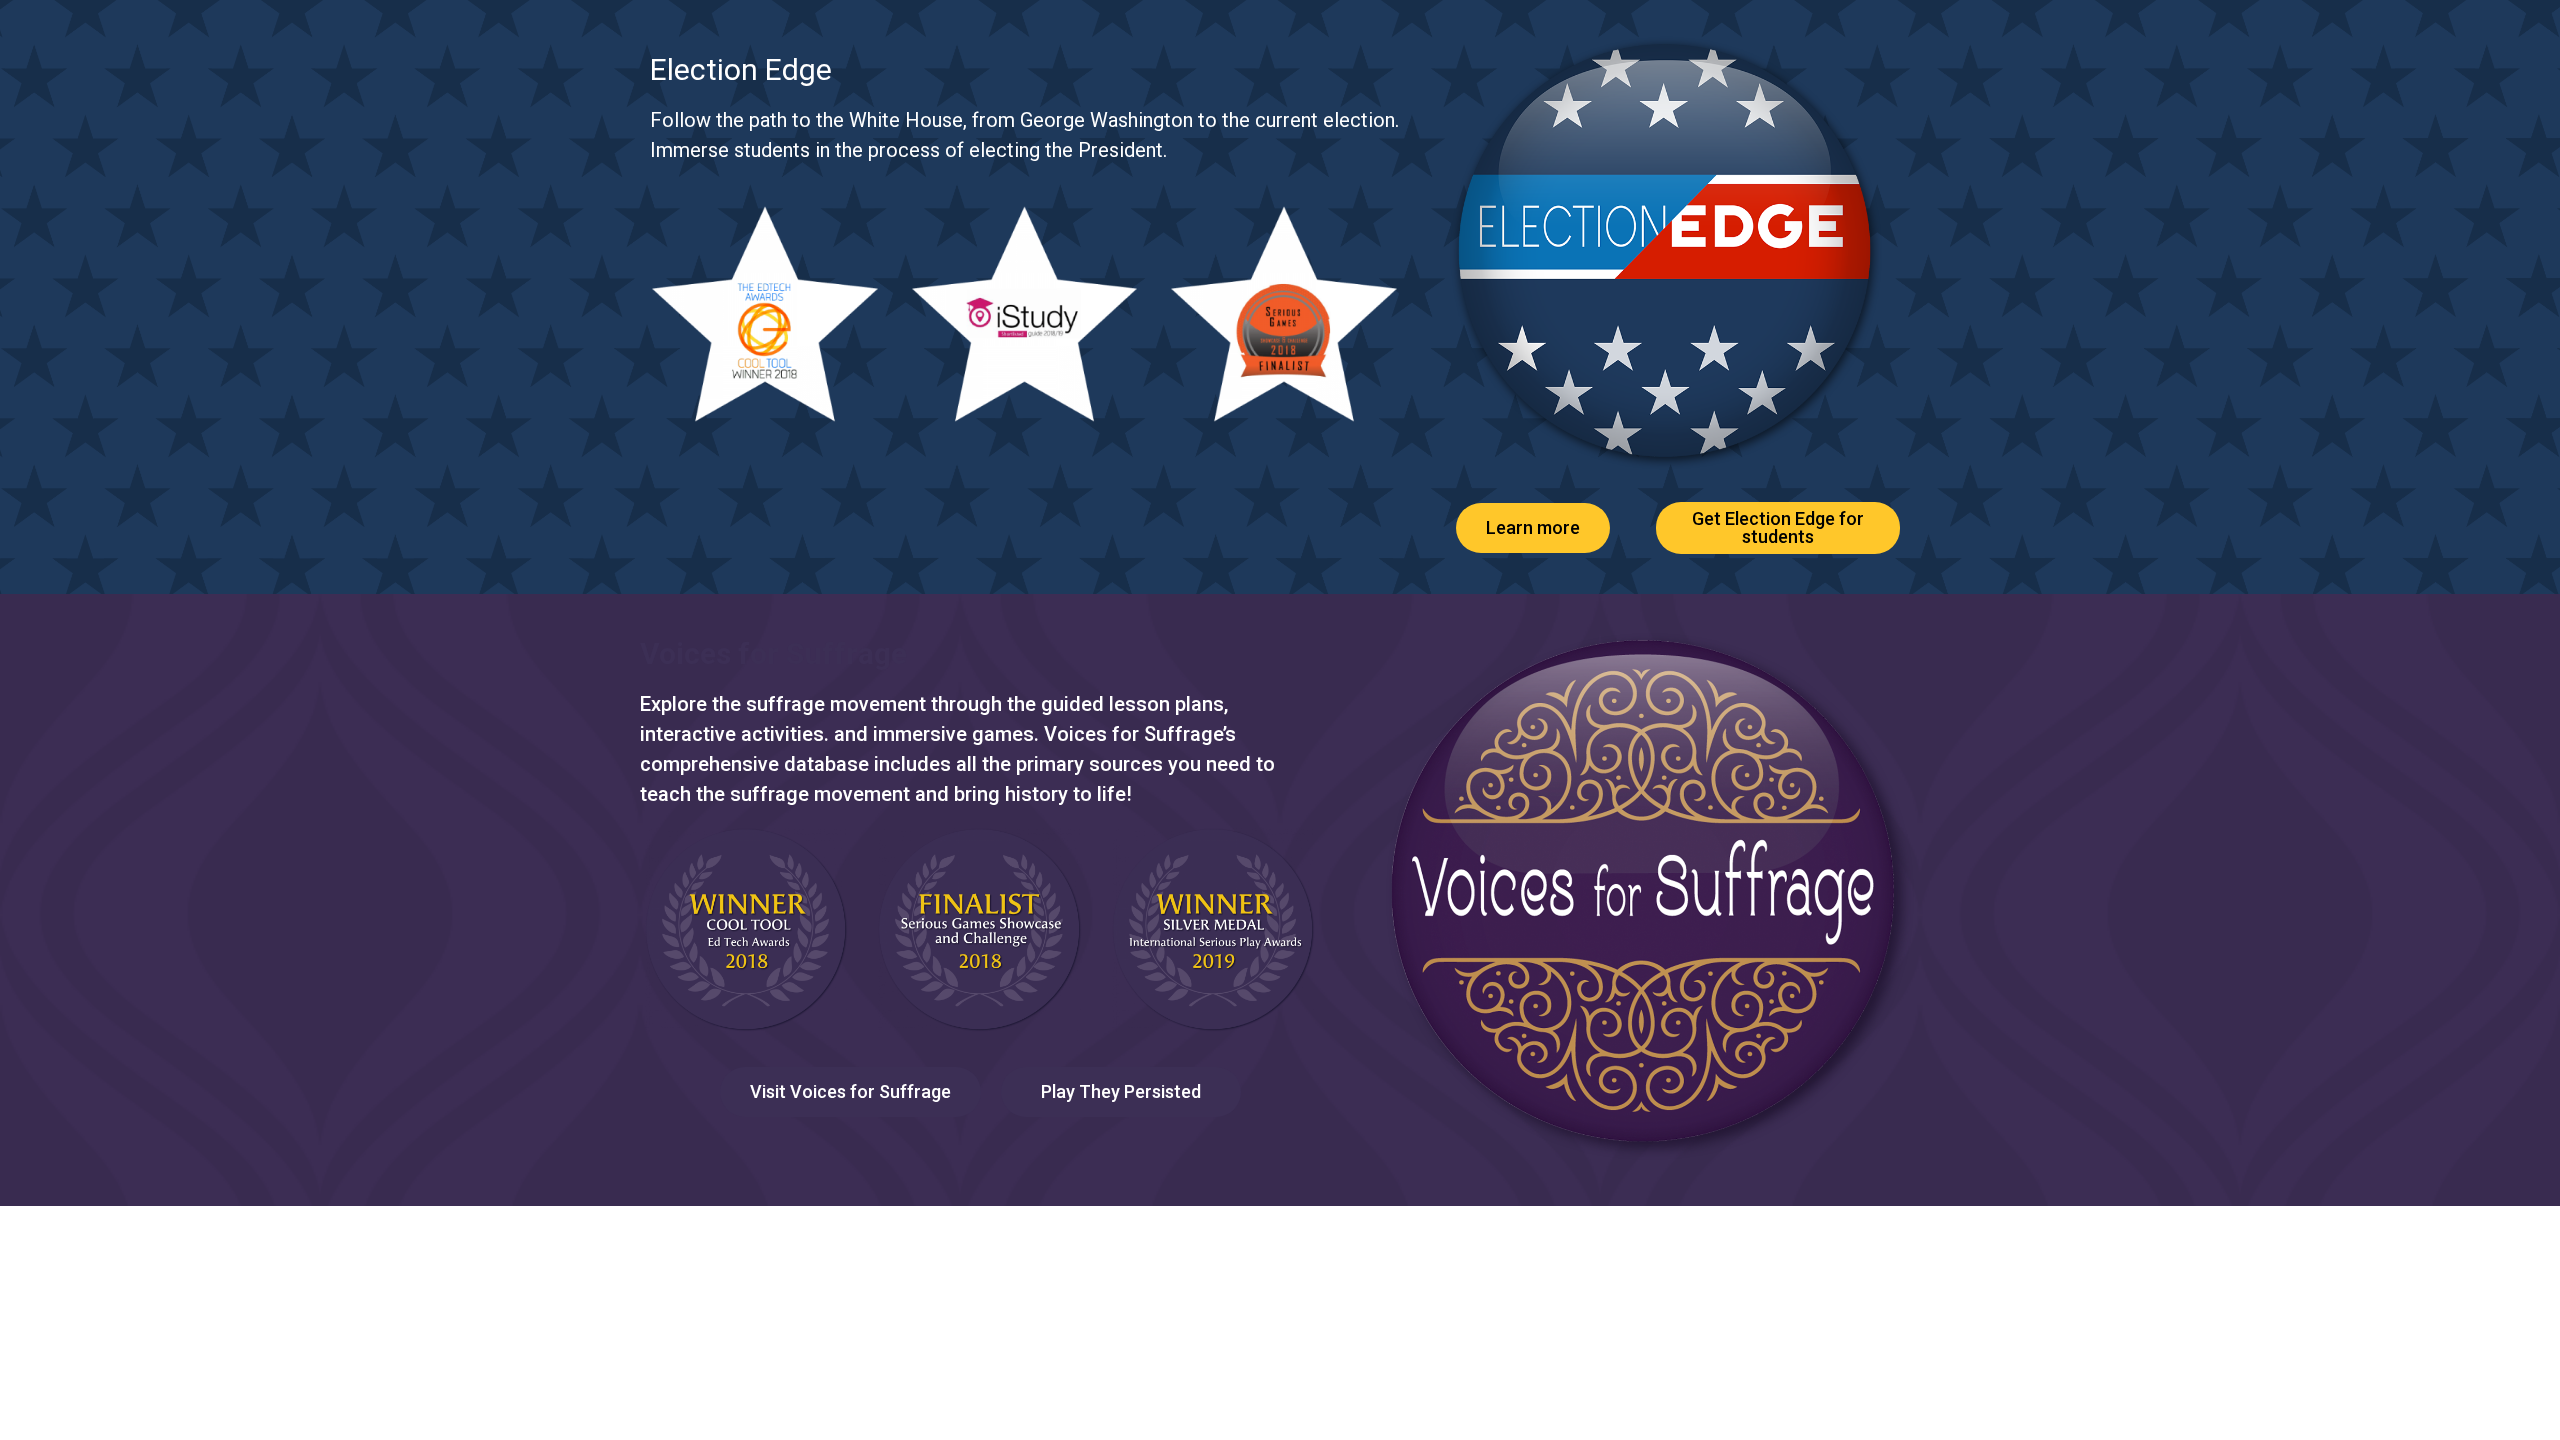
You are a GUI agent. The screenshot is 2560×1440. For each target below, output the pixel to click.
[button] (1533, 528)
